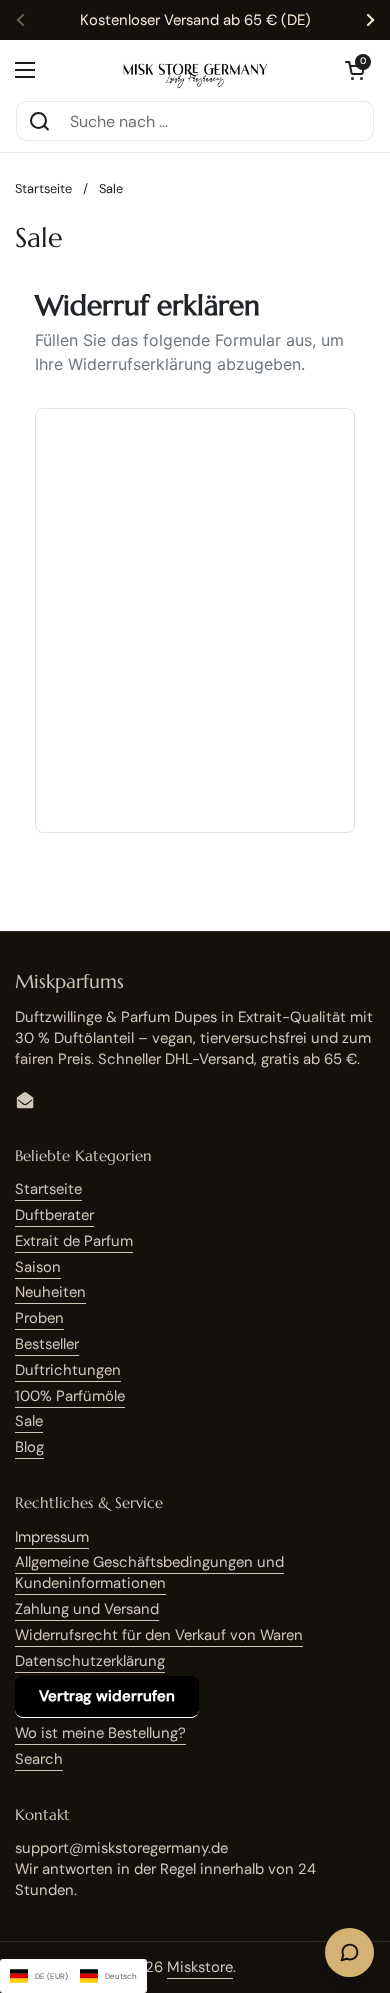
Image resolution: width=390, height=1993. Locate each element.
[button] (355, 70)
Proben (39, 1318)
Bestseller (47, 1344)
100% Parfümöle (70, 1396)
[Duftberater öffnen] (349, 1952)
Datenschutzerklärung (90, 1661)
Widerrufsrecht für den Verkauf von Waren (159, 1635)
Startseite (43, 188)
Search (39, 1759)
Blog (29, 1447)
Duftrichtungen (68, 1370)
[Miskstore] (195, 69)
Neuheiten (50, 1292)
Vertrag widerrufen (107, 1696)
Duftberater (54, 1215)
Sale (29, 1421)
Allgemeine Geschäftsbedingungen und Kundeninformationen (149, 1572)
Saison (38, 1267)
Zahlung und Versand (87, 1609)
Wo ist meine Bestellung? (100, 1733)
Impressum (52, 1537)
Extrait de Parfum (74, 1241)
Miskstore (200, 1967)
